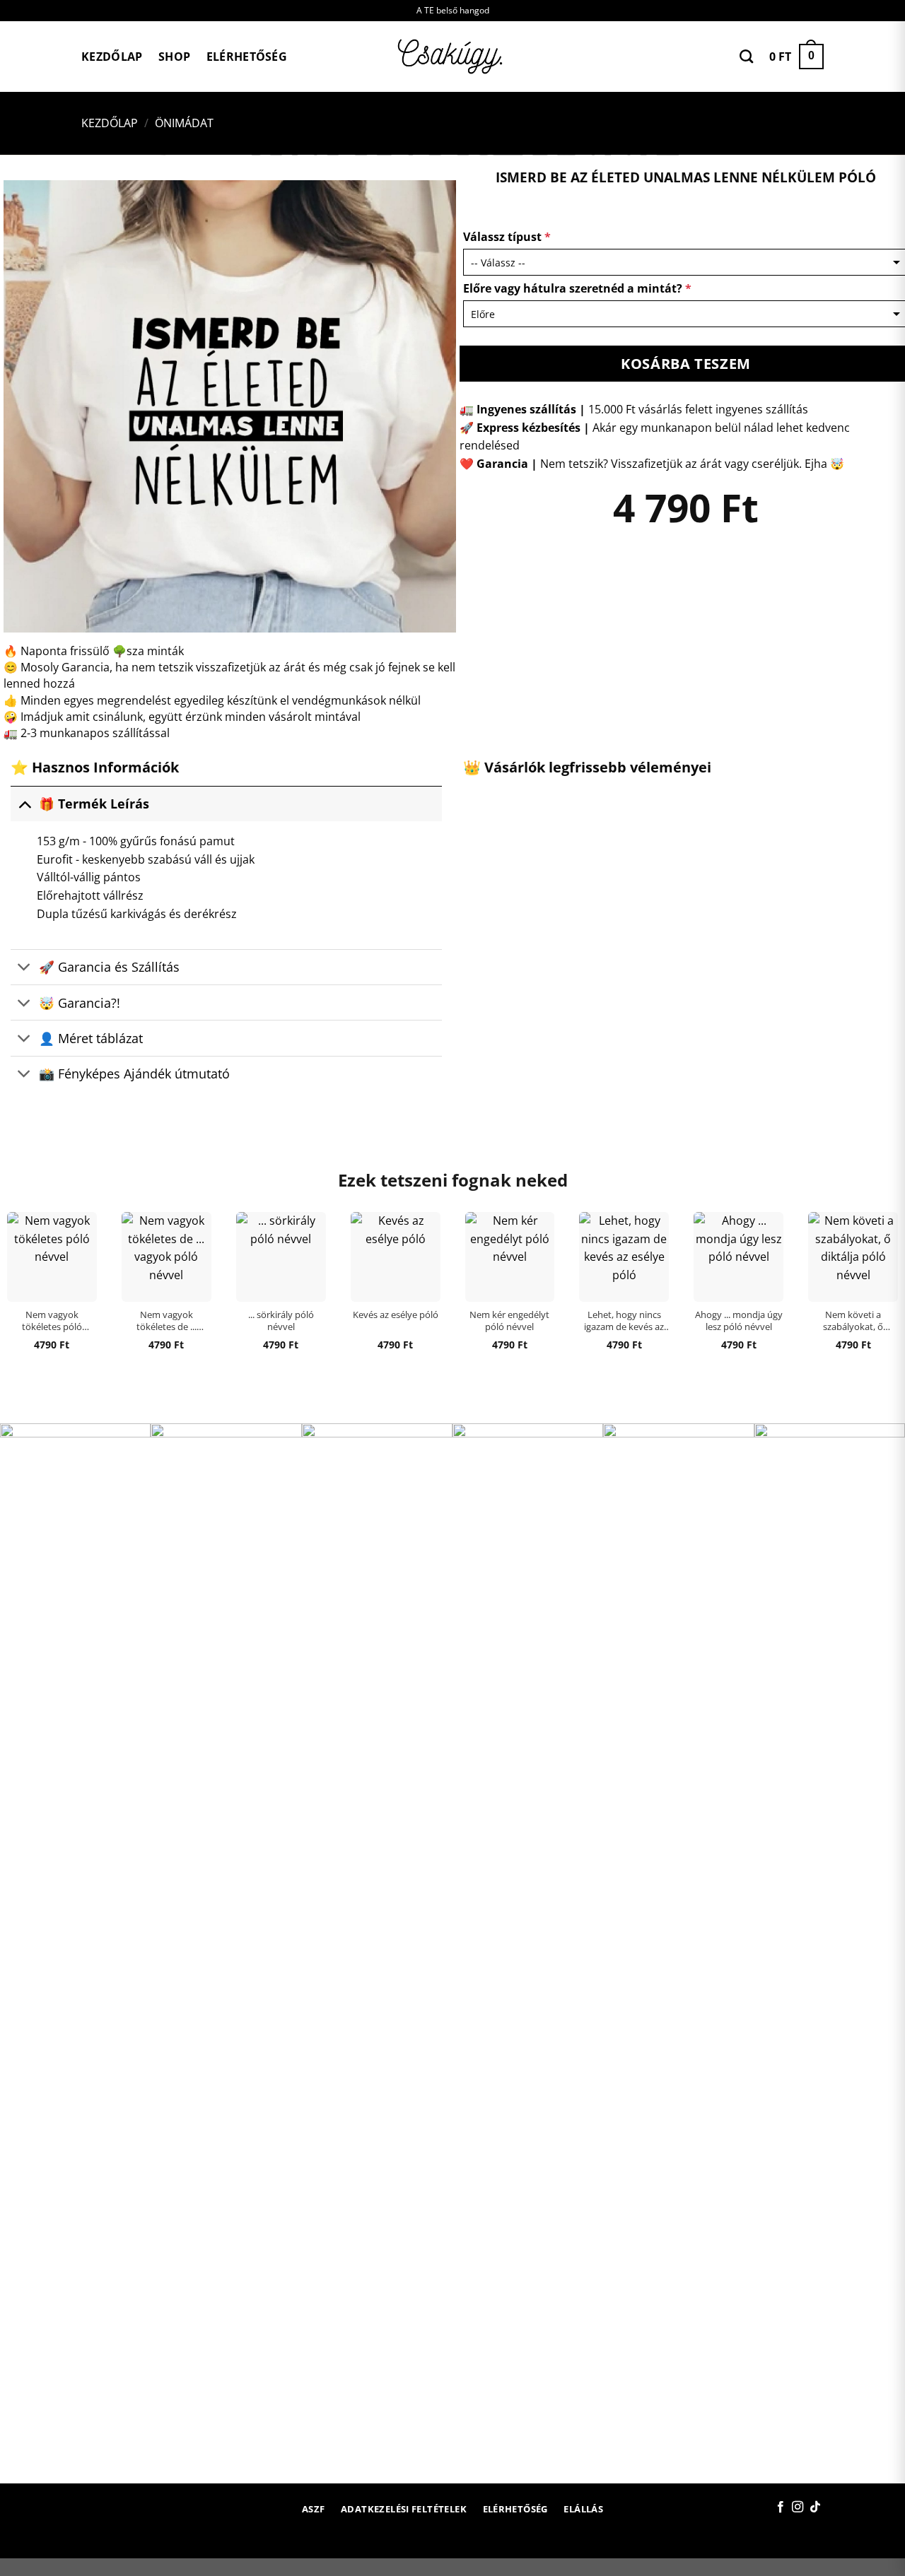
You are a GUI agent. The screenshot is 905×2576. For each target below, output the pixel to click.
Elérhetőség (247, 57)
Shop (174, 57)
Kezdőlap (112, 57)
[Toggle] (24, 803)
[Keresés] (746, 56)
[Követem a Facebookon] (781, 2507)
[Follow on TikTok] (815, 2507)
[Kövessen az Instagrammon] (798, 2507)
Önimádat (184, 123)
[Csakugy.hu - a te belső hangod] (452, 57)
